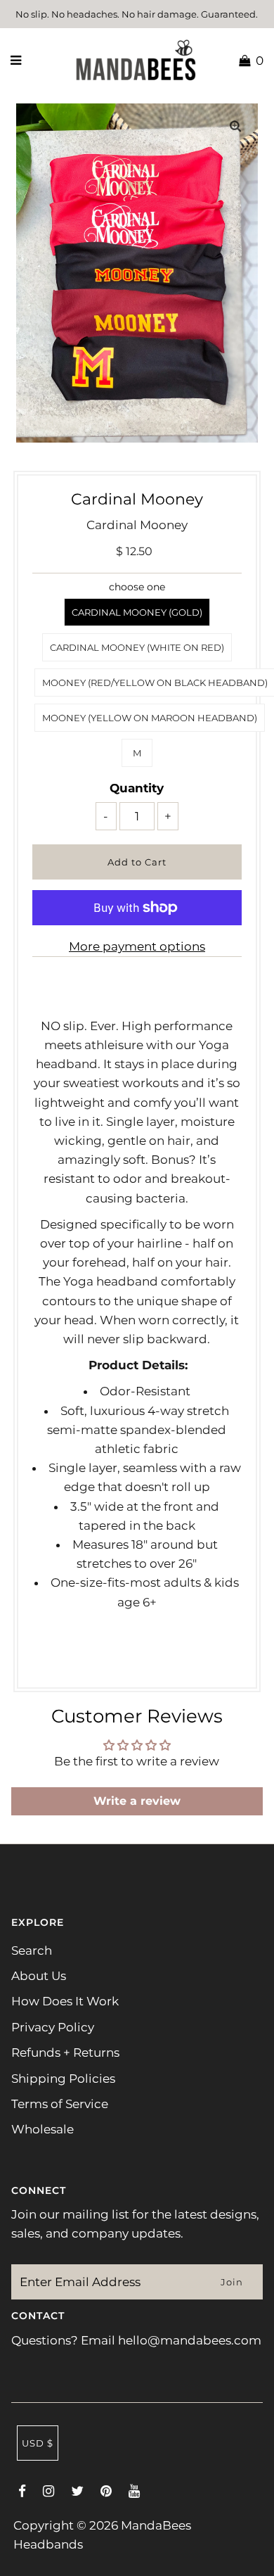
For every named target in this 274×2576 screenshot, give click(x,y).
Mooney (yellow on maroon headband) (150, 718)
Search (32, 1950)
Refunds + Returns (65, 2052)
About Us (39, 1976)
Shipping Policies (63, 2079)
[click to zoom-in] (235, 126)
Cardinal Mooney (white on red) (137, 647)
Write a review (137, 1801)
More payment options (137, 946)
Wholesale (43, 2129)
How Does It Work (65, 2001)
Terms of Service (60, 2104)
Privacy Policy (53, 2027)
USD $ (38, 2443)
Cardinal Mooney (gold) (137, 612)
